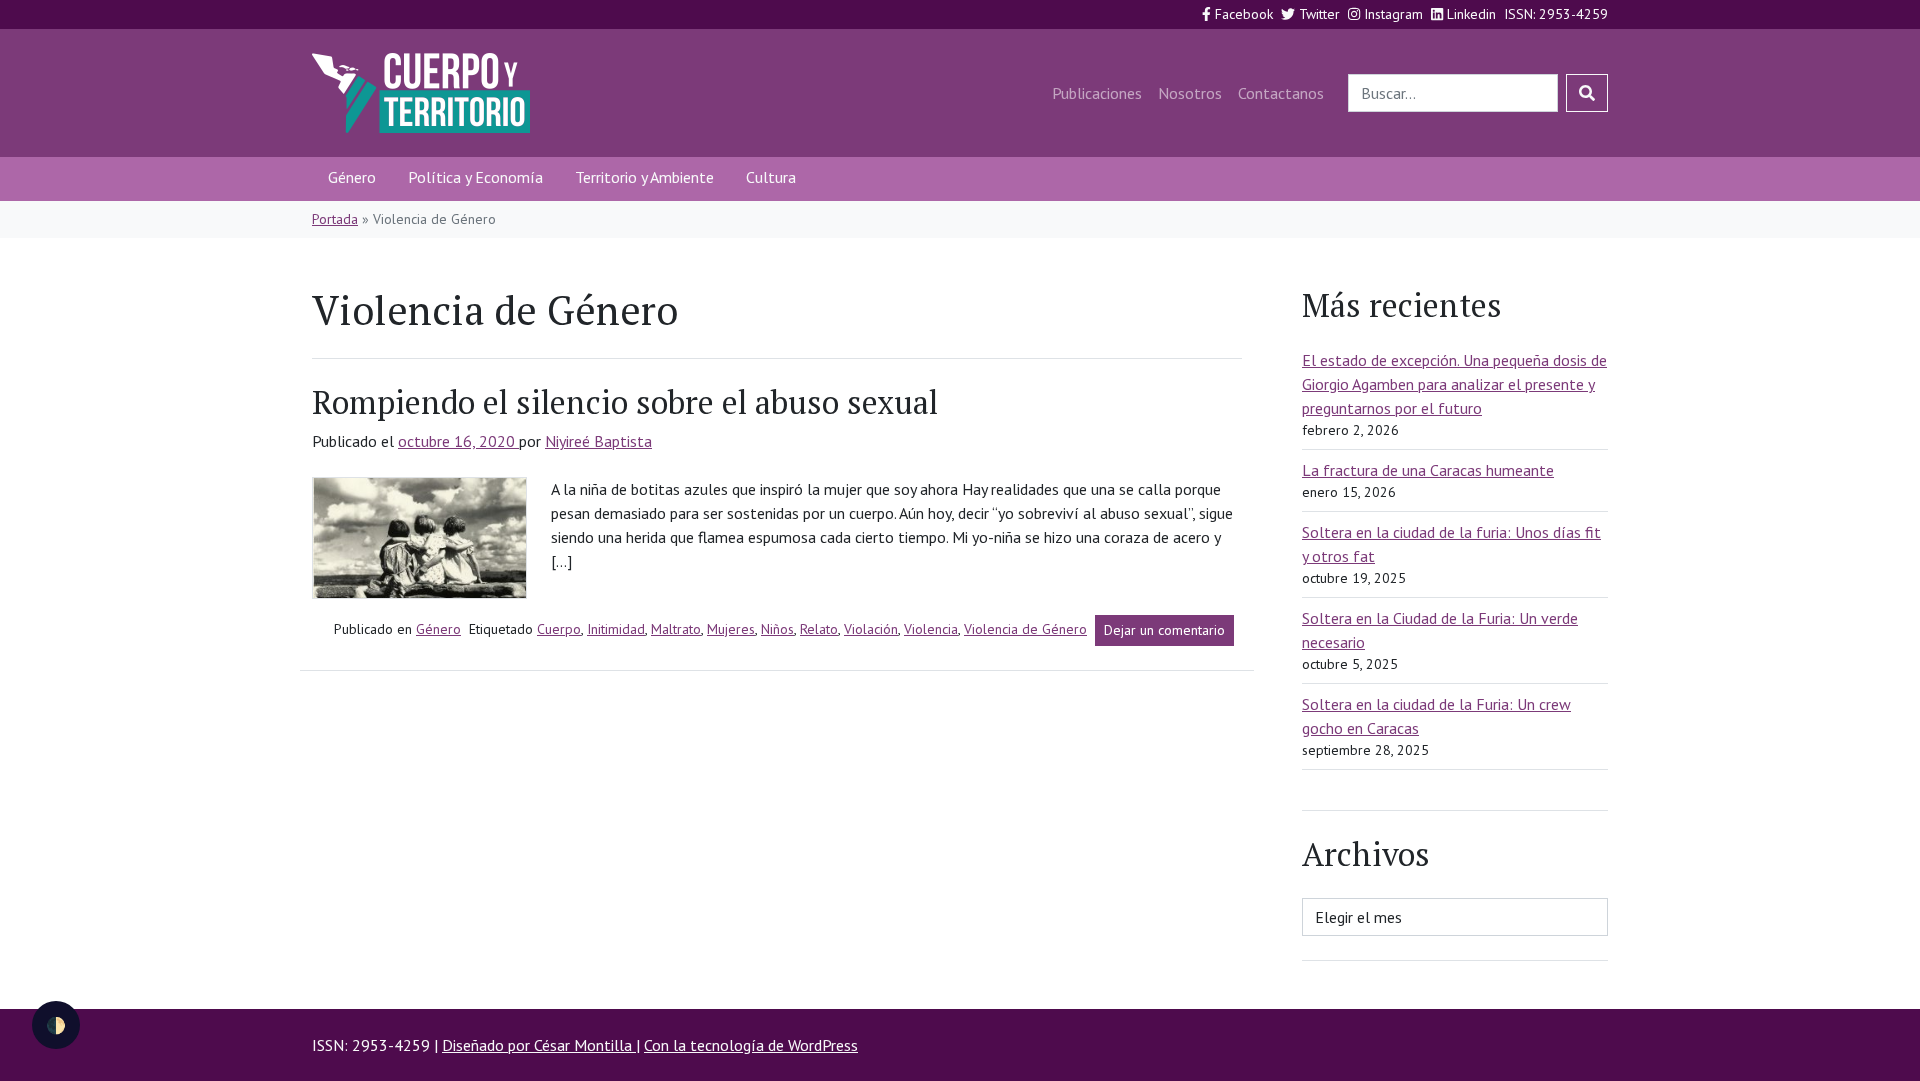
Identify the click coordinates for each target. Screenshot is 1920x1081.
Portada (335, 219)
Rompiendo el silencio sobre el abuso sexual (625, 402)
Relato (819, 629)
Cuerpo (559, 629)
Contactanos (1281, 93)
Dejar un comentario (1169, 633)
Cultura (771, 177)
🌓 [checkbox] (56, 1025)
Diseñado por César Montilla (539, 1045)
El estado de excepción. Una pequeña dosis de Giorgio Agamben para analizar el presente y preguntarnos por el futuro (1454, 384)
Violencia (931, 629)
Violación (871, 629)
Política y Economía (475, 177)
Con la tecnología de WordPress (751, 1045)
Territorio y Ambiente (644, 177)
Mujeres (731, 629)
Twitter (1317, 14)
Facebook (1242, 14)
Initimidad (616, 629)
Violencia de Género (1025, 629)
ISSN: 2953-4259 (1556, 14)
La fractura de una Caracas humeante (1428, 470)
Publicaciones (1097, 93)
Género (352, 177)
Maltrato (676, 629)
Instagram (1391, 14)
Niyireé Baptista (598, 441)
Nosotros (1190, 93)
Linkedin (1469, 14)
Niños (777, 629)
